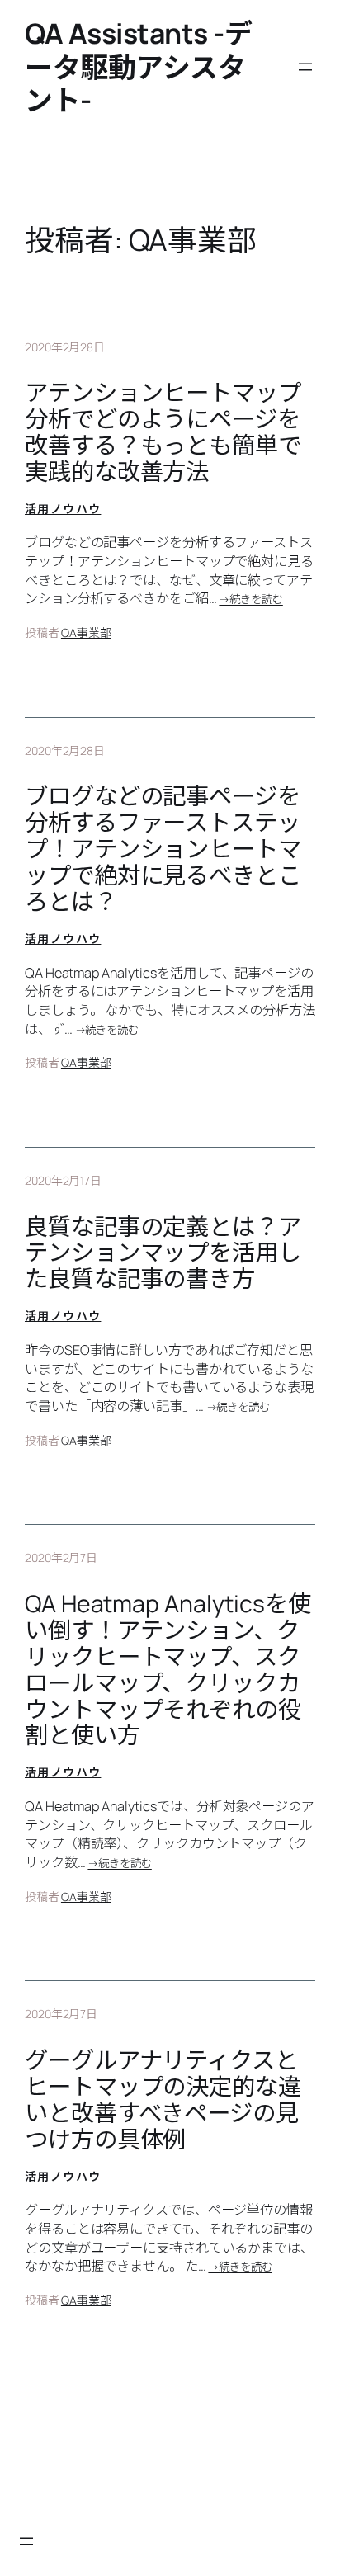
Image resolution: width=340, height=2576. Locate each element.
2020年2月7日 (61, 1557)
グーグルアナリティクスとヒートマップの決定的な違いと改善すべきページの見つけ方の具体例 (163, 2100)
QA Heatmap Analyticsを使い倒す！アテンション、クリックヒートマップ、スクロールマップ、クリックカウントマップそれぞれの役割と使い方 (168, 1670)
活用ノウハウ (63, 509)
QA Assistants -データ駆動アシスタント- (138, 66)
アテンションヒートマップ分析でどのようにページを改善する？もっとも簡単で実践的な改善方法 (163, 432)
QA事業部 (86, 632)
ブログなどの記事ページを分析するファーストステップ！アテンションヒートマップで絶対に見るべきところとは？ (163, 849)
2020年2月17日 (63, 1180)
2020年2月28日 (65, 347)
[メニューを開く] (305, 67)
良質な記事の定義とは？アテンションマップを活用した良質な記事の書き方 (163, 1253)
